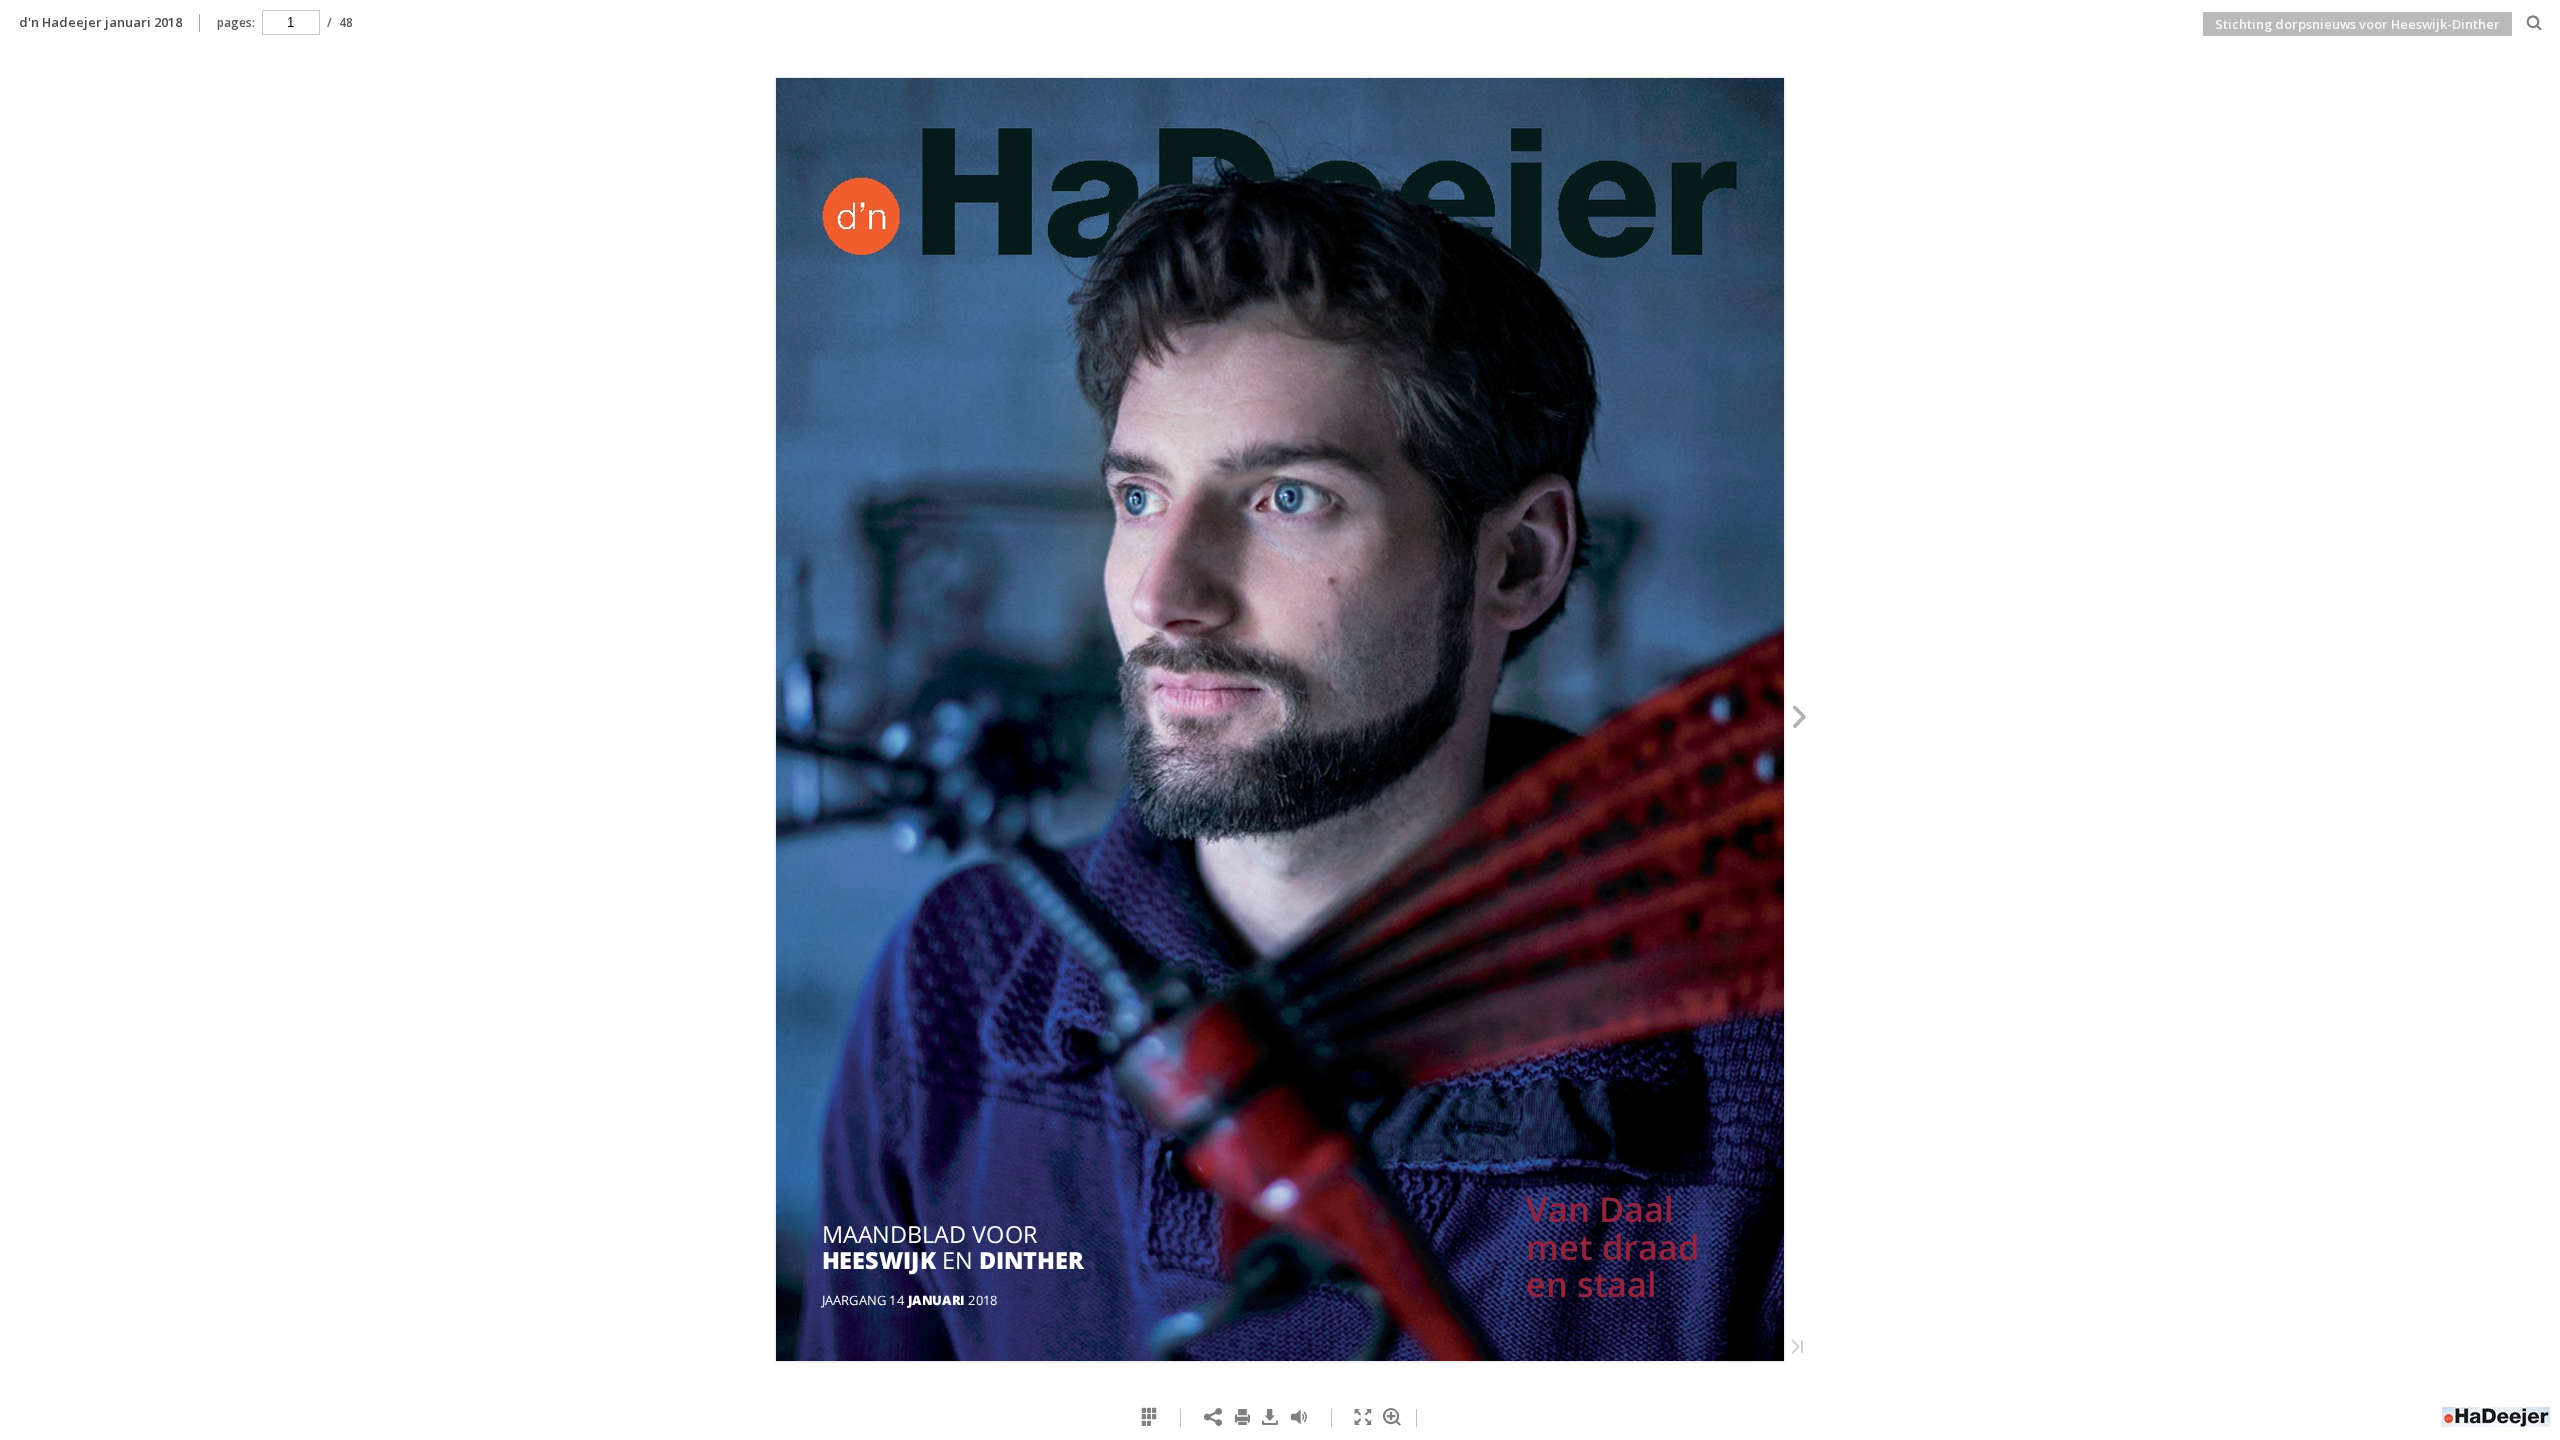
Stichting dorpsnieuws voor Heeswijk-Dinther (2357, 24)
